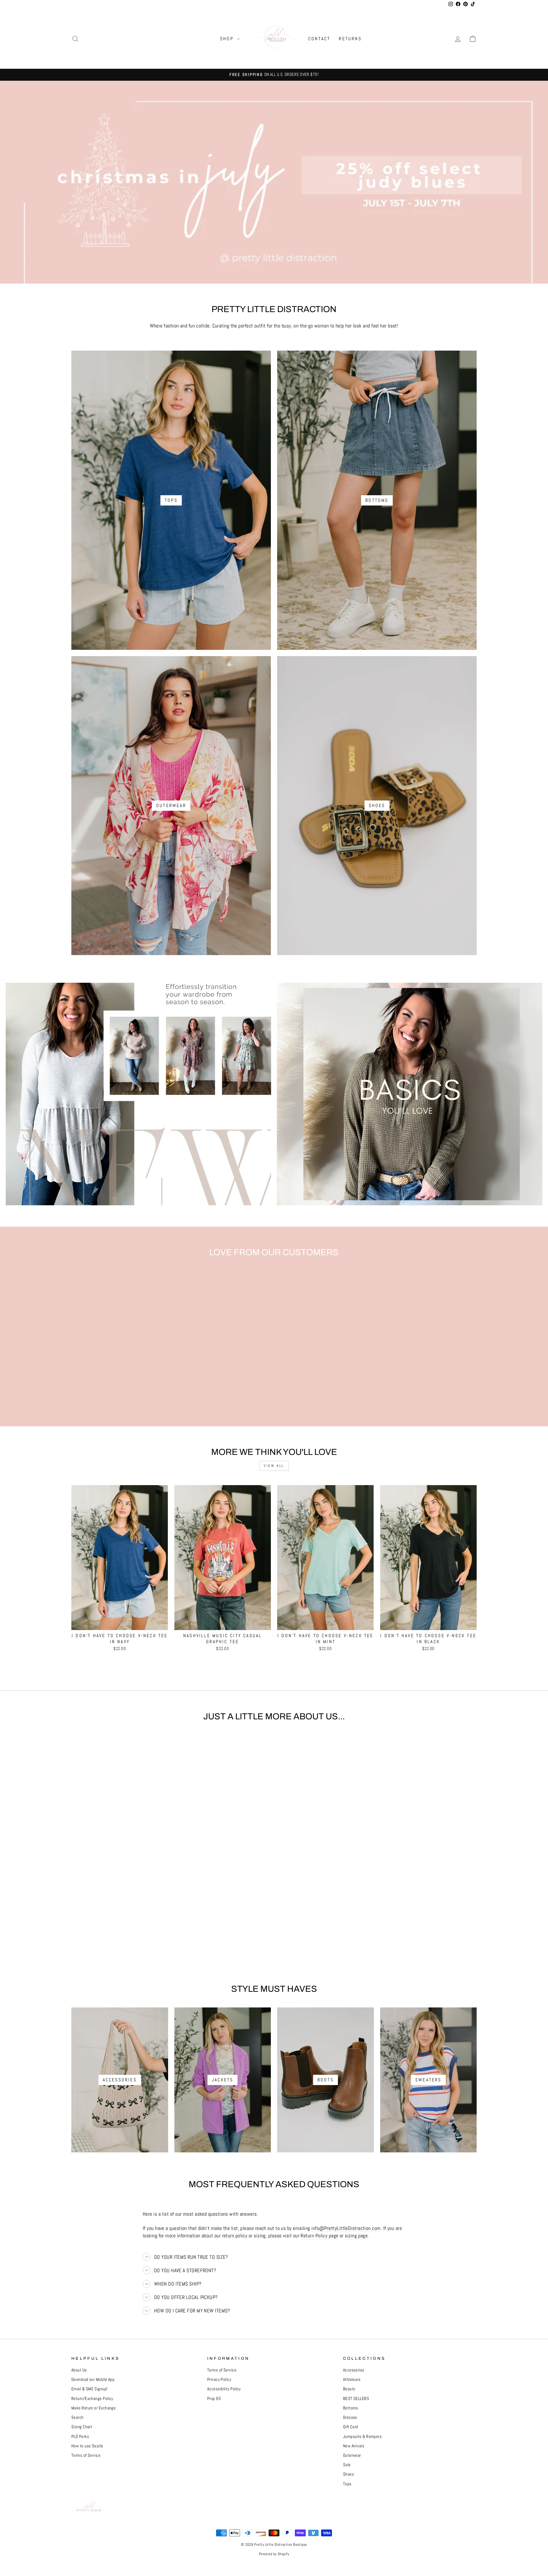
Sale (347, 2465)
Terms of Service (86, 2455)
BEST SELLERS (356, 2399)
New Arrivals (354, 2446)
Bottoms (351, 2408)
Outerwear (352, 2455)
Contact (319, 39)
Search (77, 2417)
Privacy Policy (219, 2379)
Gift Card (351, 2427)
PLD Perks (80, 2437)
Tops (347, 2484)
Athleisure (352, 2379)
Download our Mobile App (93, 2379)
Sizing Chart (82, 2427)
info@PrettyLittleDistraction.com (346, 2228)
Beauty (349, 2389)
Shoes (348, 2474)
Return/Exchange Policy (92, 2399)
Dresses (350, 2417)
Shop (228, 39)
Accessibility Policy (224, 2389)
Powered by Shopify (274, 2554)
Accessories (354, 2370)
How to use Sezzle (87, 2446)
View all (274, 1466)
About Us (79, 2370)
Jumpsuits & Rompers (362, 2437)
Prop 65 (214, 2399)
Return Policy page (319, 2236)
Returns (350, 39)
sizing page (356, 2236)
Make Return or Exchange (93, 2408)
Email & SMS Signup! (89, 2389)
